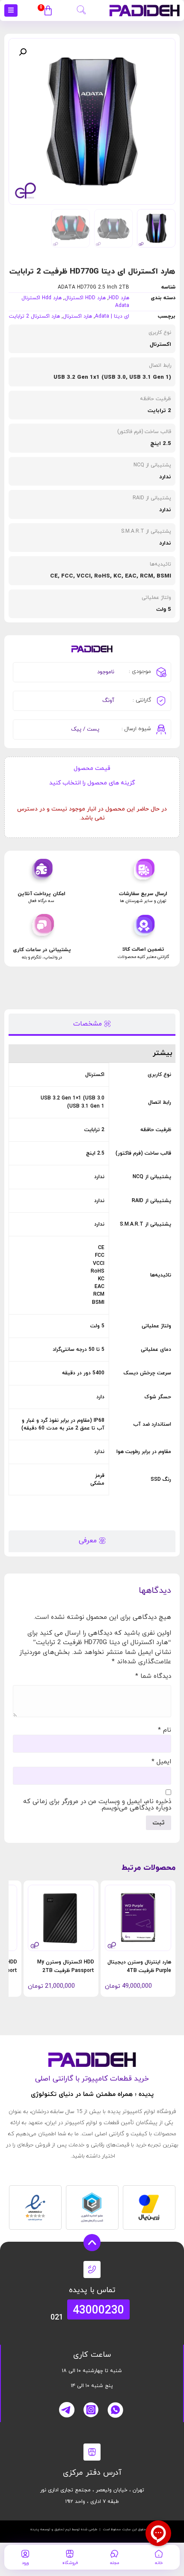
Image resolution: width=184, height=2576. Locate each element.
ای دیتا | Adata (112, 316)
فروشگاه (70, 2563)
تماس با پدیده (92, 2290)
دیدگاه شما (153, 1676)
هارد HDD (119, 298)
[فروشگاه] (70, 2554)
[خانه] (159, 2554)
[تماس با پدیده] (92, 2269)
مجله (114, 2563)
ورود (25, 2563)
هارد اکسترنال (77, 316)
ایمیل (161, 1762)
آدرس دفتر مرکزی (92, 2473)
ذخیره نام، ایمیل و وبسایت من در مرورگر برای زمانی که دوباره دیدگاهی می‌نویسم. (97, 1805)
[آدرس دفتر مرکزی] (92, 2452)
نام (165, 1730)
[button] (81, 9)
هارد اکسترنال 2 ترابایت (34, 316)
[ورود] (25, 2554)
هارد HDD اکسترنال (85, 298)
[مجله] (114, 2554)
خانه (159, 2563)
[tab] (92, 1024)
